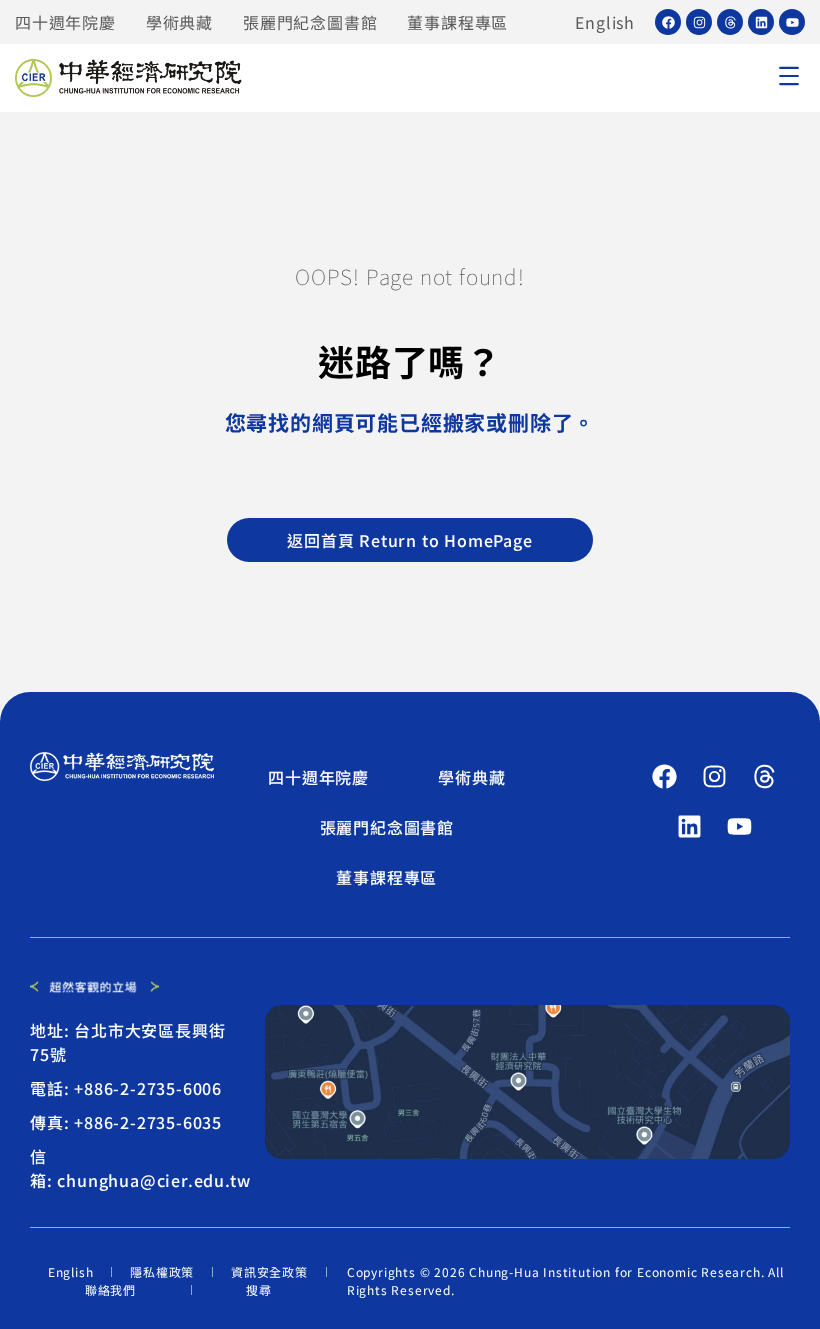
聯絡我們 (110, 1289)
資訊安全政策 (269, 1271)
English (605, 22)
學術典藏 (179, 22)
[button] (788, 78)
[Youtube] (792, 22)
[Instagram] (699, 22)
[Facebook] (668, 22)
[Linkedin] (761, 22)
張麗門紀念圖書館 (310, 22)
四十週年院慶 (65, 22)
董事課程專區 (457, 22)
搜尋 (259, 1289)
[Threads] (730, 22)
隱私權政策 (162, 1271)
